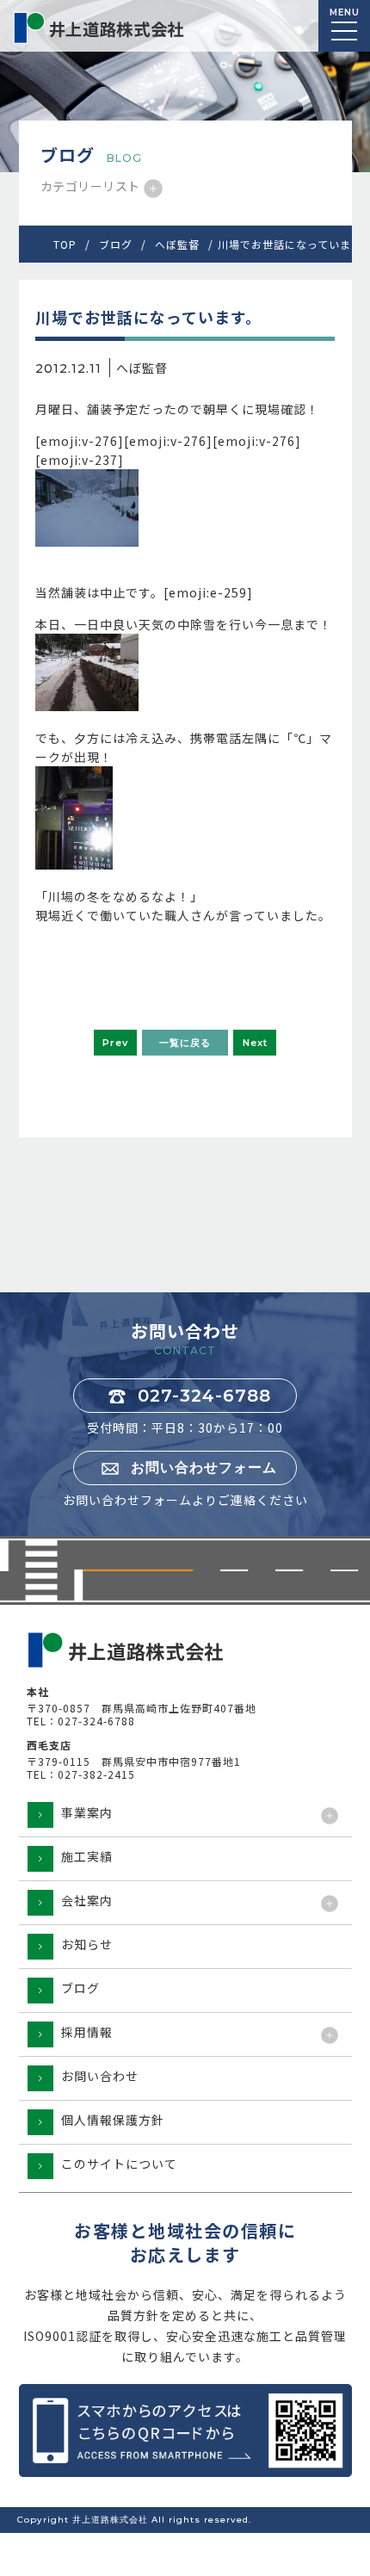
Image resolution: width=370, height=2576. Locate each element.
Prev (115, 1043)
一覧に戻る (185, 1043)
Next (255, 1043)
